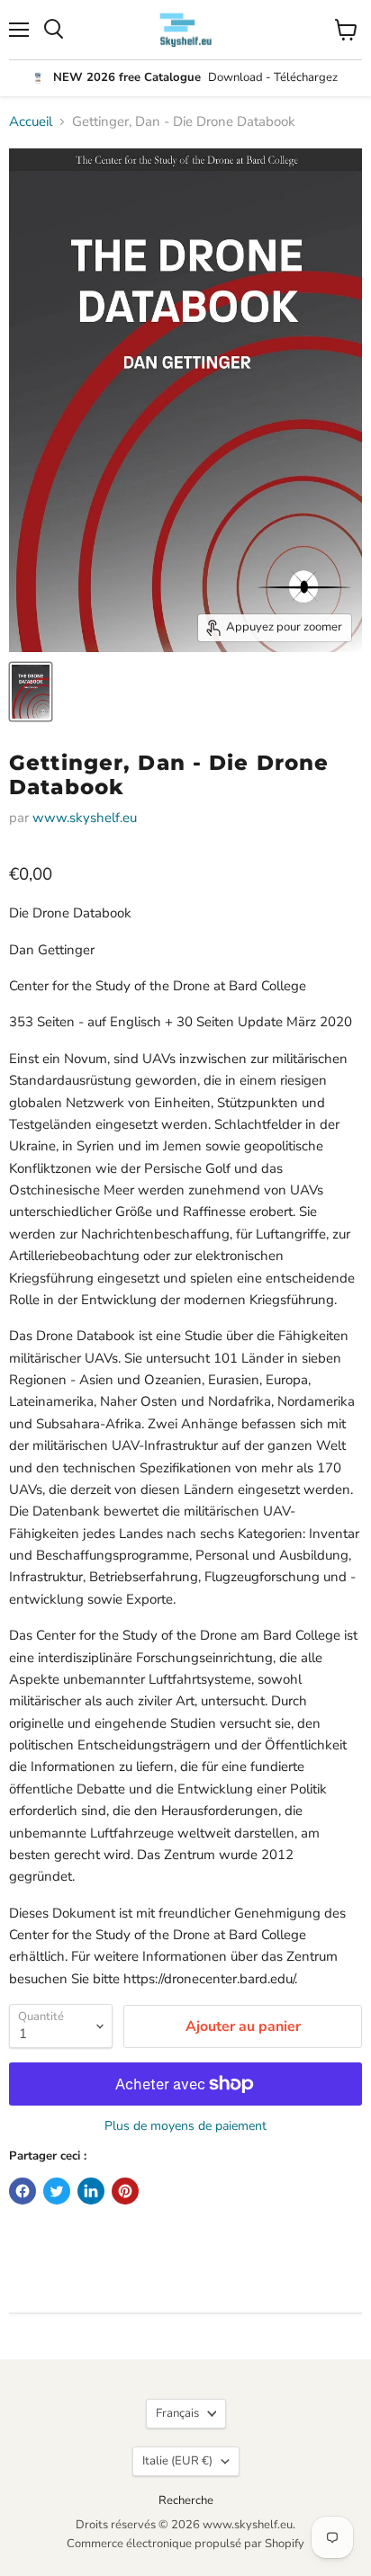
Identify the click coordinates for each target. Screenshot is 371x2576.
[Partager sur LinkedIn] (91, 2191)
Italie (177, 2461)
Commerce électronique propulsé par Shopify (185, 2544)
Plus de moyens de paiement (185, 2126)
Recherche (186, 2500)
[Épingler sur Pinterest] (125, 2191)
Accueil (31, 122)
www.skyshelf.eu (85, 818)
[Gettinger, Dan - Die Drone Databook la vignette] (31, 692)
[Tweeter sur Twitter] (57, 2191)
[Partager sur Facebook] (23, 2191)
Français (177, 2413)
